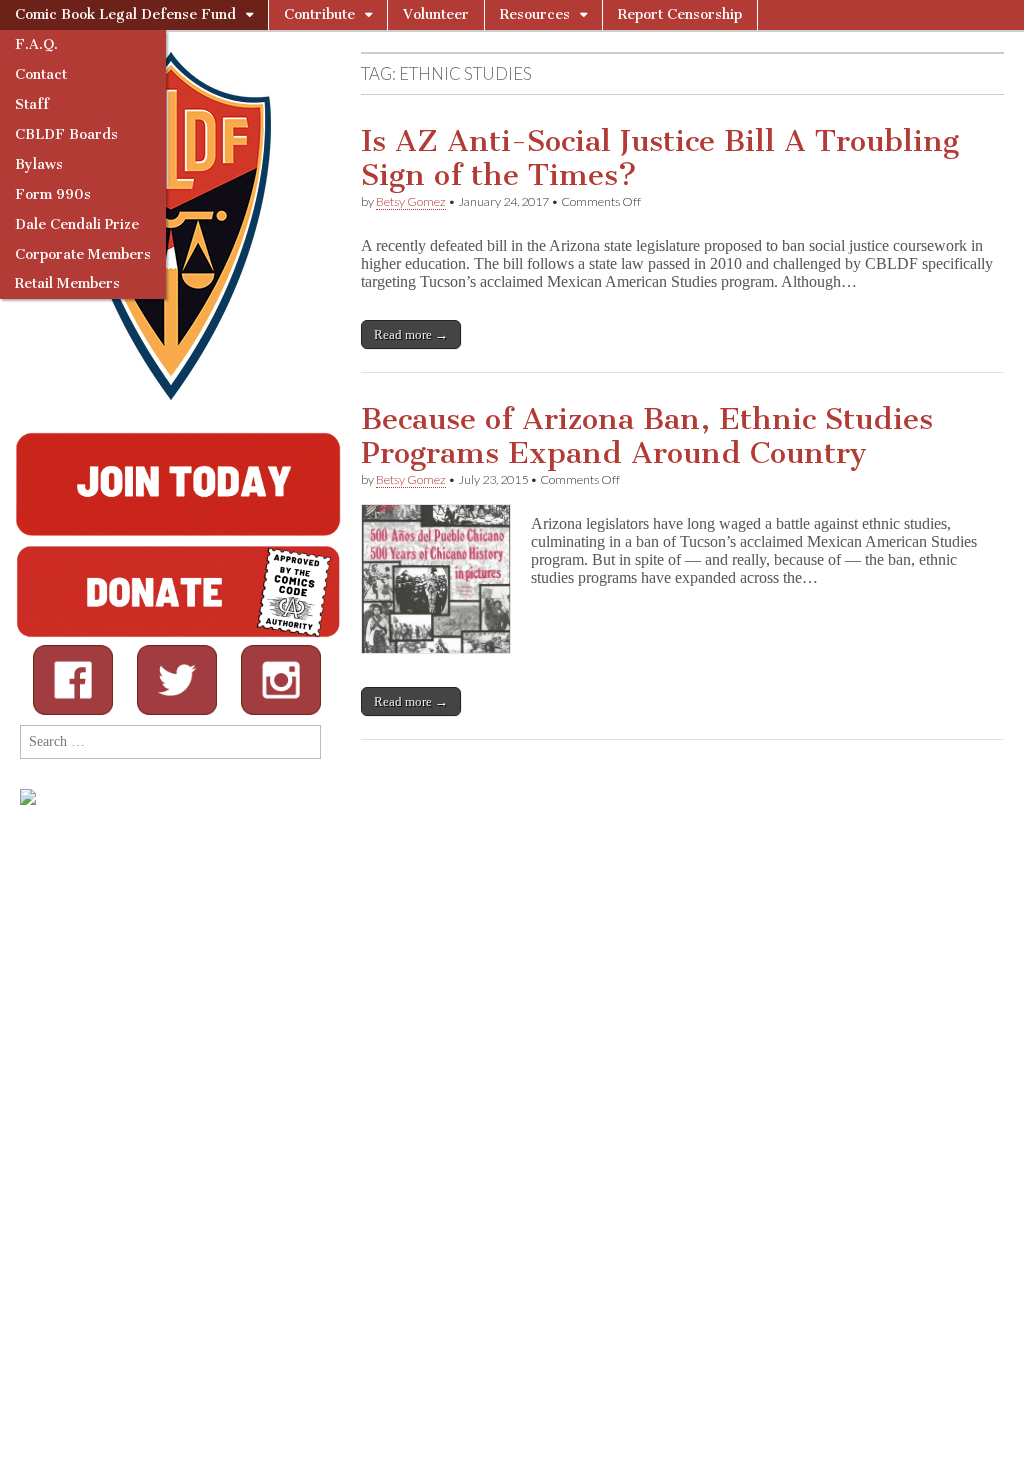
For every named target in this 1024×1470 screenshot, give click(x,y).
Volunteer (436, 14)
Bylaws (39, 164)
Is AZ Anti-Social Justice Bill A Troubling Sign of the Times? (660, 158)
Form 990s (53, 194)
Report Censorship (680, 14)
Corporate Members (83, 254)
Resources (535, 14)
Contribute (319, 14)
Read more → (411, 334)
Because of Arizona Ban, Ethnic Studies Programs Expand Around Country (647, 436)
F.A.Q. (36, 44)
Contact (41, 74)
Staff (32, 104)
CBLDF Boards (66, 134)
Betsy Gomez (411, 201)
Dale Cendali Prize (77, 224)
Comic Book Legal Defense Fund (125, 14)
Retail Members (67, 283)
